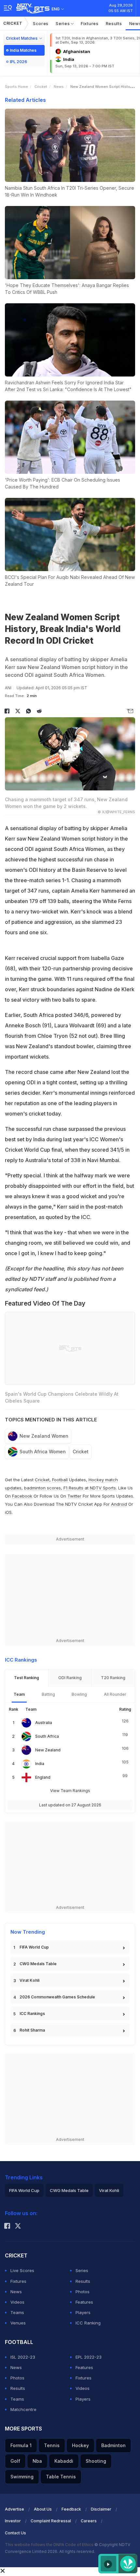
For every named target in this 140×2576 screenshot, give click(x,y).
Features (84, 2302)
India (40, 1764)
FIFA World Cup (34, 1947)
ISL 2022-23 (23, 2357)
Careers (89, 2521)
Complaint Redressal (51, 2521)
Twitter (74, 1496)
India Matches (23, 50)
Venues (18, 2323)
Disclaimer (101, 2509)
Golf (15, 2461)
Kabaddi (64, 2461)
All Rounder (115, 1694)
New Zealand (48, 1750)
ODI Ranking (70, 1678)
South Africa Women (43, 1452)
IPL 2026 (18, 62)
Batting (48, 1694)
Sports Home (16, 87)
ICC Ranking (88, 2323)
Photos (83, 2292)
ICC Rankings (32, 2014)
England (43, 1777)
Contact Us (15, 2533)
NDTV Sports (103, 1488)
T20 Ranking (113, 1678)
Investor (13, 2521)
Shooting (96, 2461)
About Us (43, 2509)
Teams (17, 2312)
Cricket (13, 23)
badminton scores (42, 1488)
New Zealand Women (44, 1436)
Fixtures (90, 23)
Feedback (71, 2509)
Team (19, 1694)
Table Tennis (61, 2477)
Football (61, 1480)
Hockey (80, 2445)
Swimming (22, 2477)
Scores (41, 23)
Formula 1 (21, 2445)
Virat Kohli (29, 1980)
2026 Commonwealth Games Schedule (57, 1997)
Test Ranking (27, 1678)
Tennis (52, 2445)
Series (63, 23)
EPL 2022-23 (89, 2357)
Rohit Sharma (32, 2030)
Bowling (79, 1694)
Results (114, 23)
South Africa (47, 1736)
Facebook (22, 1496)
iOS (8, 1512)
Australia (44, 1723)
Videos (17, 2302)
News (59, 87)
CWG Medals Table (38, 1964)
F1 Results (74, 1488)
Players (83, 2312)
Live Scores (22, 2270)
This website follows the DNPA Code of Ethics (50, 2545)
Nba (37, 2461)
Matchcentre (23, 2409)
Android (119, 1504)
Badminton (113, 2445)
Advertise (14, 2509)
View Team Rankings (70, 1791)
